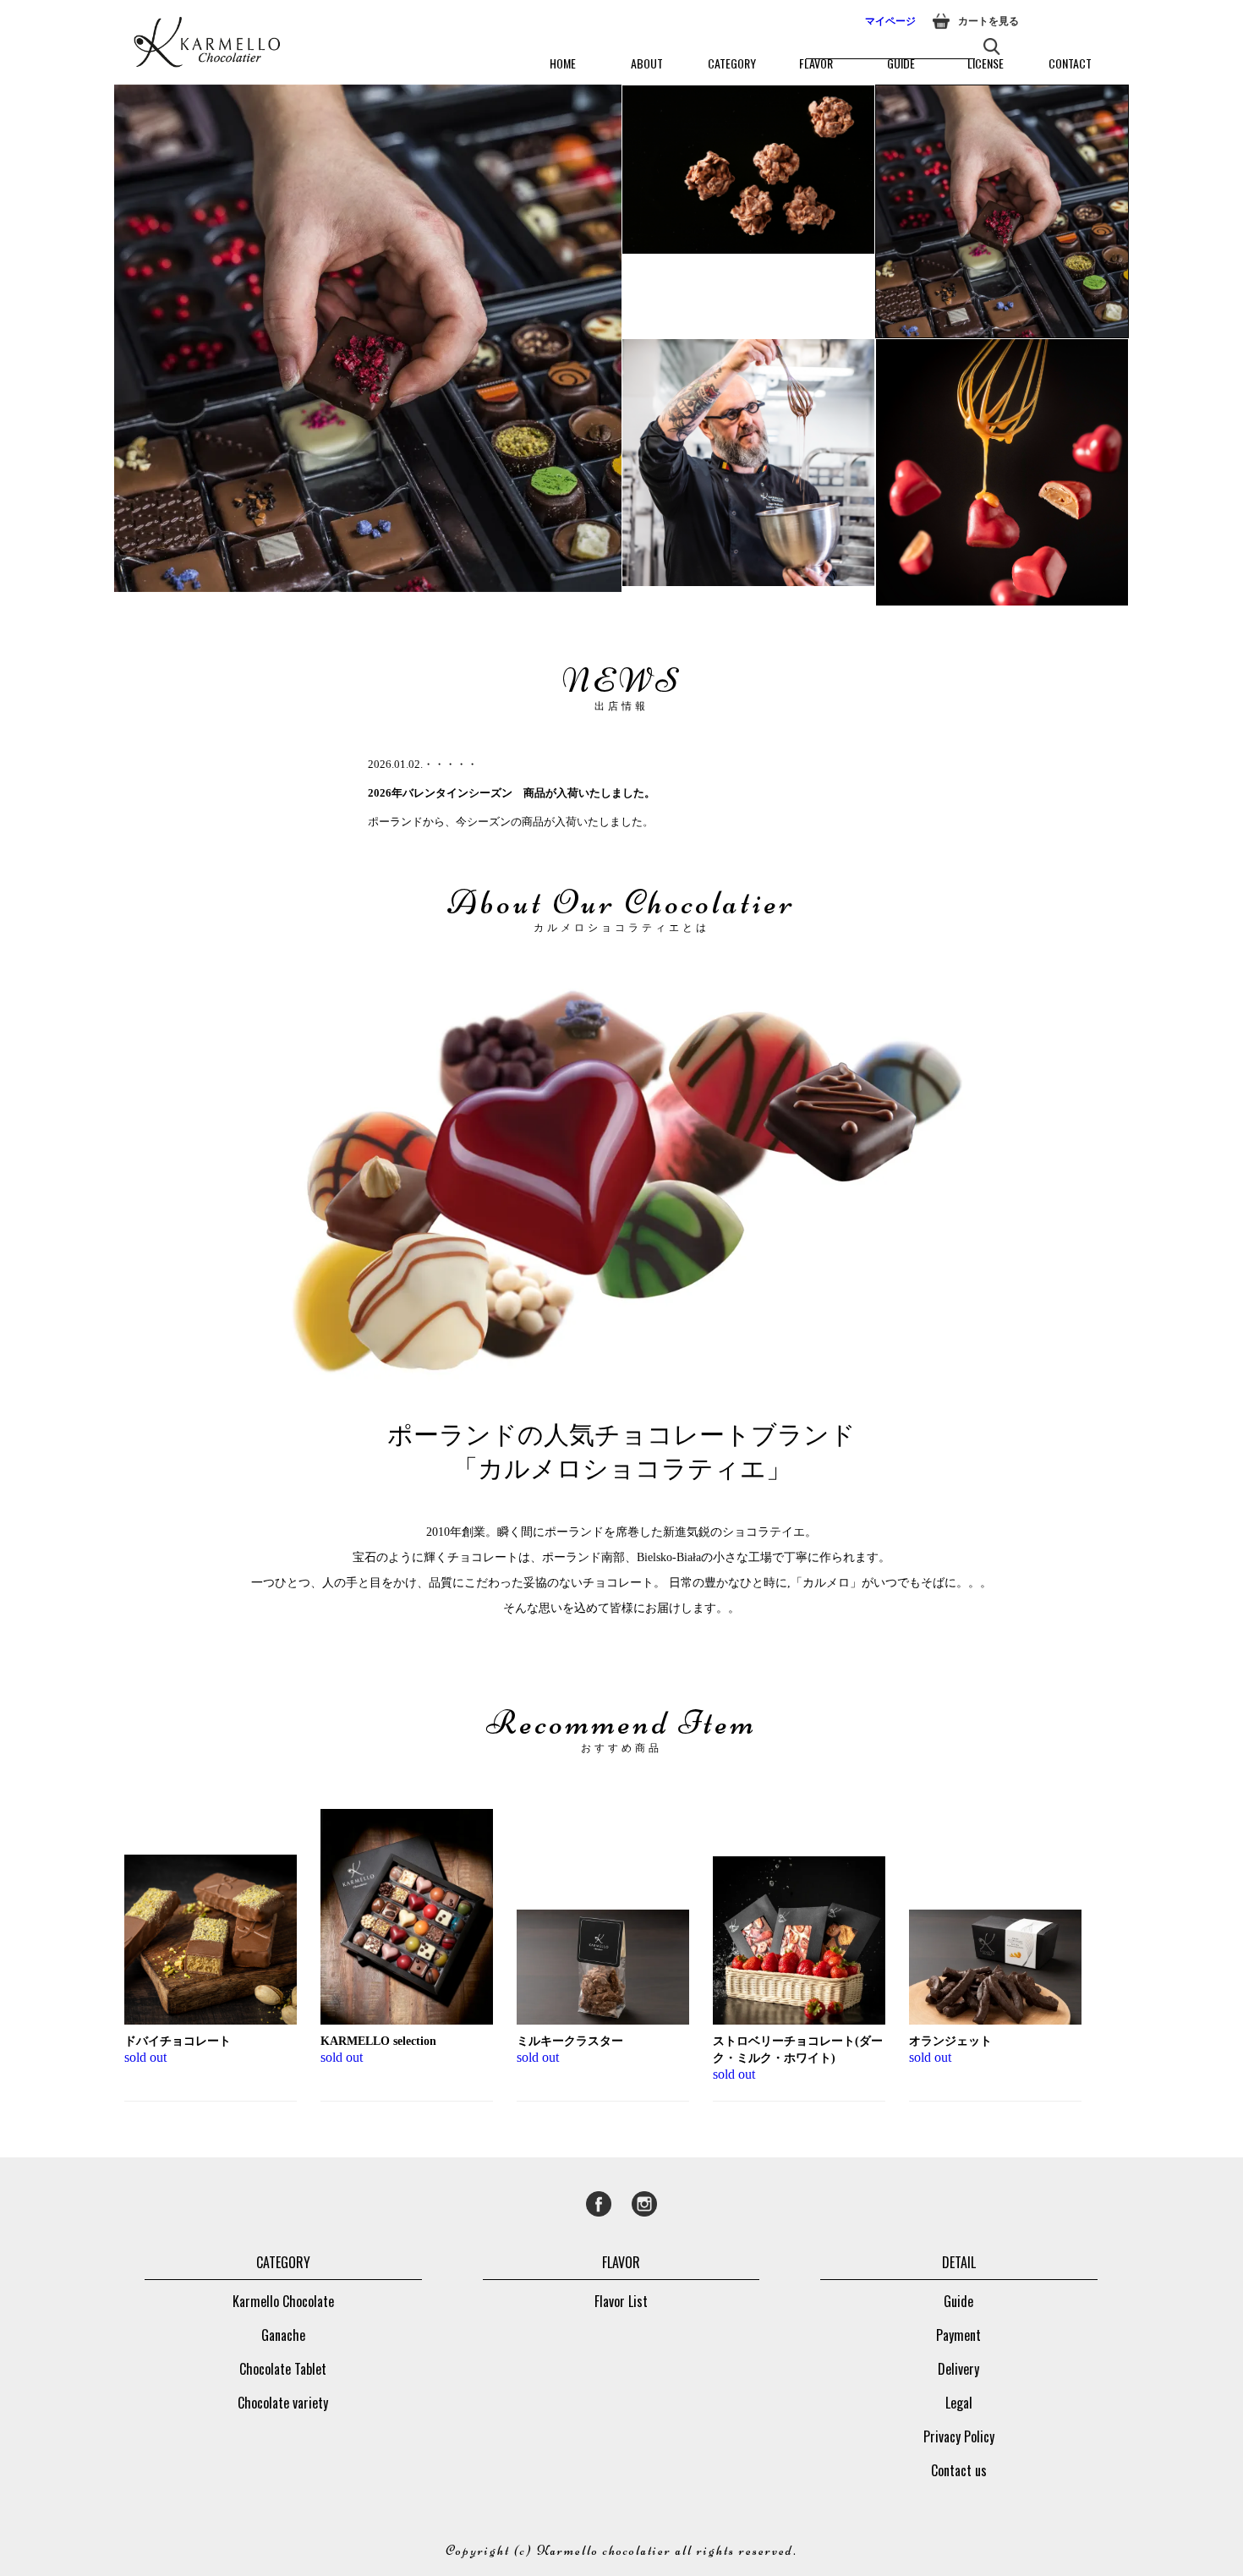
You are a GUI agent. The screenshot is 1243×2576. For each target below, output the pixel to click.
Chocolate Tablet (283, 2369)
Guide (958, 2301)
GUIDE (901, 63)
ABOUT (647, 63)
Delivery (958, 2369)
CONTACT (1070, 63)
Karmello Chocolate (283, 2301)
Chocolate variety (283, 2403)
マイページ (890, 21)
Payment (958, 2335)
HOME (563, 63)
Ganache (283, 2335)
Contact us (959, 2470)
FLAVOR (816, 63)
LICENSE (986, 63)
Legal (959, 2403)
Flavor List (621, 2301)
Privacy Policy (959, 2436)
